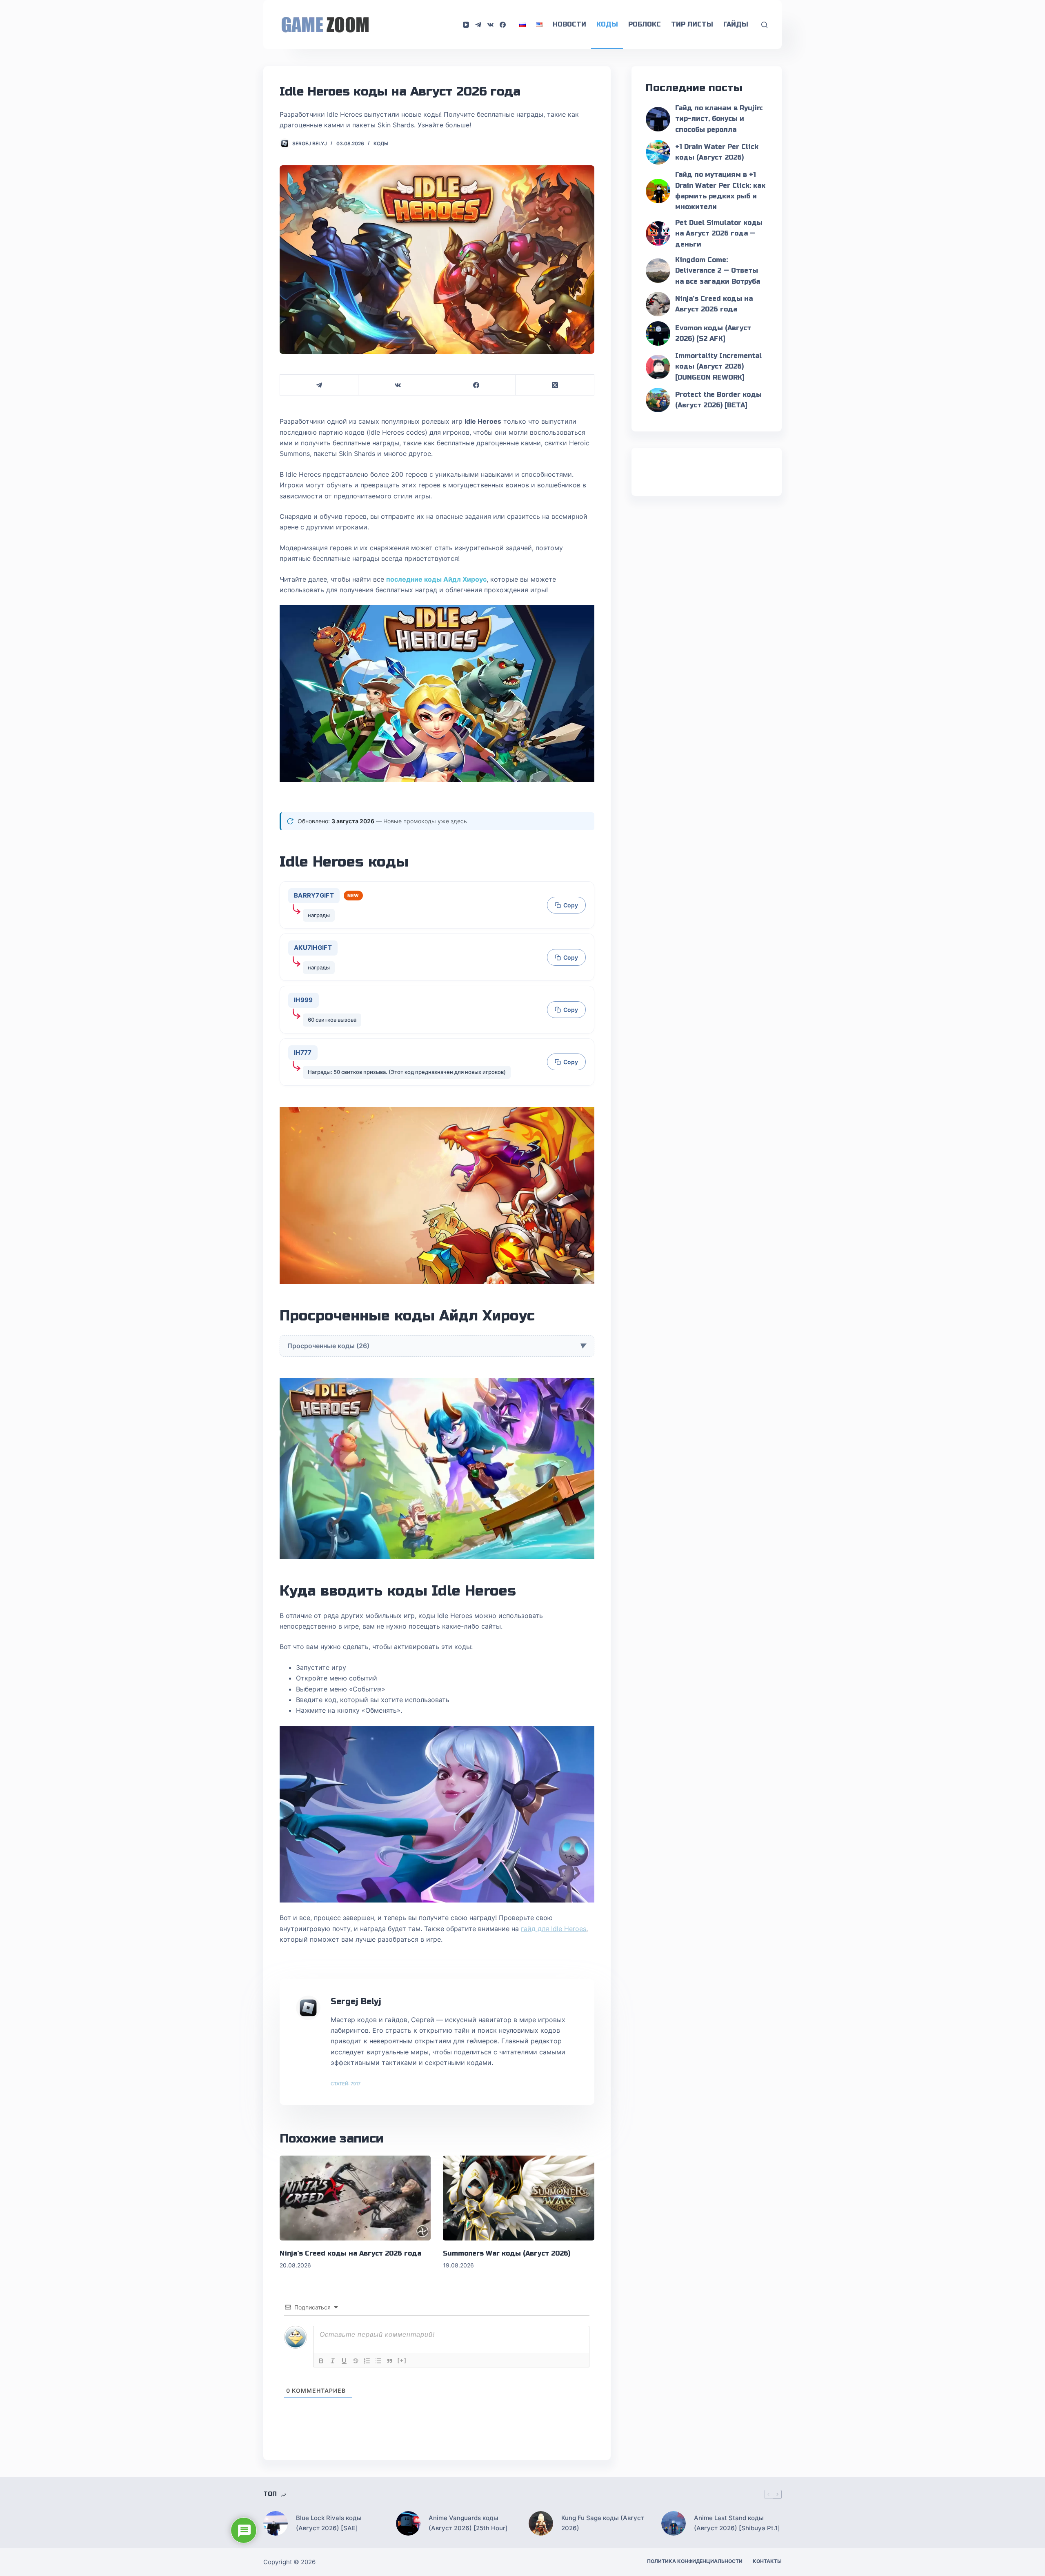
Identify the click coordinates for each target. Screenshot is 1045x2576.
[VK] (490, 25)
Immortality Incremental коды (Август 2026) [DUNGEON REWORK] (718, 367)
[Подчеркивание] (344, 2361)
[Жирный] (321, 2361)
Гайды (736, 24)
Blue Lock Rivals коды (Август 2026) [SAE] (329, 2523)
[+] (402, 2360)
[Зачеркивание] (356, 2361)
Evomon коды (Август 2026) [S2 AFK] (713, 333)
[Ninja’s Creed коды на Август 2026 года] (355, 2198)
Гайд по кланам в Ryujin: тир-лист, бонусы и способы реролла (719, 119)
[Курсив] (333, 2361)
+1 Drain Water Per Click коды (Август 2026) (717, 152)
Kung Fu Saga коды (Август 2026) (603, 2523)
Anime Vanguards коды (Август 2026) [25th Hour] (468, 2523)
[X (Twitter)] (555, 385)
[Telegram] (478, 25)
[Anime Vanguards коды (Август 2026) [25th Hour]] (408, 2523)
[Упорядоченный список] (367, 2361)
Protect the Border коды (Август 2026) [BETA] (718, 400)
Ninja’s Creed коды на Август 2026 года (350, 2253)
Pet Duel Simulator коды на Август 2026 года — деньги (719, 233)
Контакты (767, 2561)
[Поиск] (764, 25)
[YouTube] (466, 25)
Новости (569, 24)
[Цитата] (390, 2361)
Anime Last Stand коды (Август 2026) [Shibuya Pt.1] (737, 2523)
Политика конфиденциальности (695, 2561)
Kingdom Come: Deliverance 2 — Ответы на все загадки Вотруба (718, 271)
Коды (607, 24)
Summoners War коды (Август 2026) (507, 2253)
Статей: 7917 (346, 2084)
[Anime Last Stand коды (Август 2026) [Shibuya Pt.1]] (674, 2523)
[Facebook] (503, 25)
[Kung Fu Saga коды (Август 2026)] (541, 2523)
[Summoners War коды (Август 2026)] (518, 2198)
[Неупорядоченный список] (378, 2361)
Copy (571, 905)
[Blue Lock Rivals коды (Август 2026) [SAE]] (276, 2523)
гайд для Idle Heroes (554, 1929)
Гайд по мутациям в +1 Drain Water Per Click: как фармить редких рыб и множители (720, 191)
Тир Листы (692, 24)
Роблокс (645, 24)
